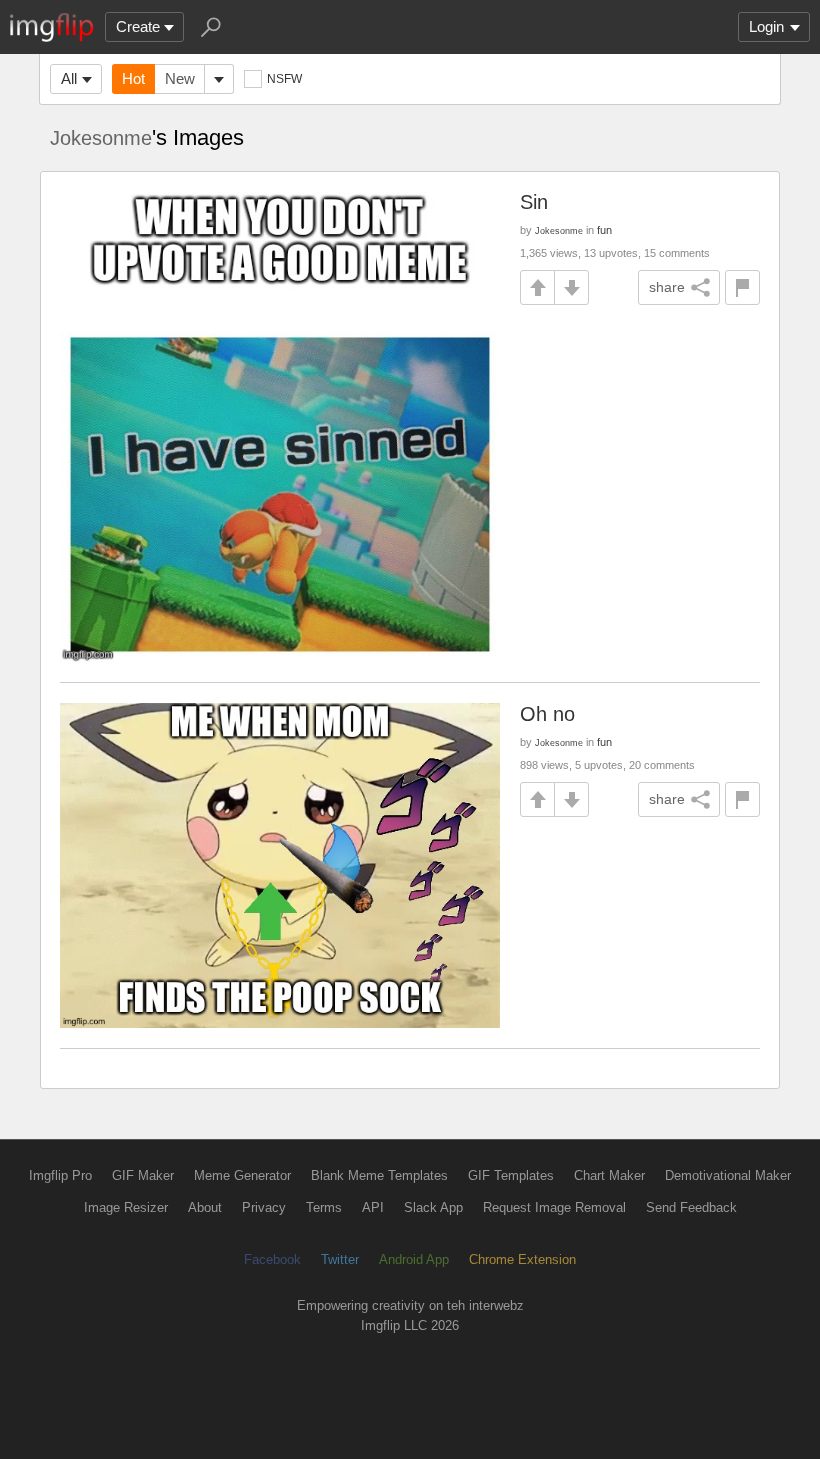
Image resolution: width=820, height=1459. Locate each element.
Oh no (547, 714)
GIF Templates (511, 1175)
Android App (414, 1259)
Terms (324, 1207)
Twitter (340, 1259)
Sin (534, 202)
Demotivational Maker (728, 1175)
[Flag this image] (742, 287)
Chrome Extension (522, 1259)
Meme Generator (242, 1175)
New (180, 78)
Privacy (264, 1207)
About (205, 1207)
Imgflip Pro (60, 1175)
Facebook (272, 1259)
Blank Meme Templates (379, 1175)
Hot (133, 78)
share (667, 287)
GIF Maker (143, 1175)
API (373, 1207)
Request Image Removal (554, 1207)
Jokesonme (101, 138)
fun (604, 230)
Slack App (433, 1207)
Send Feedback (691, 1207)
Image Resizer (126, 1207)
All (69, 78)
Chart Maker (609, 1175)
